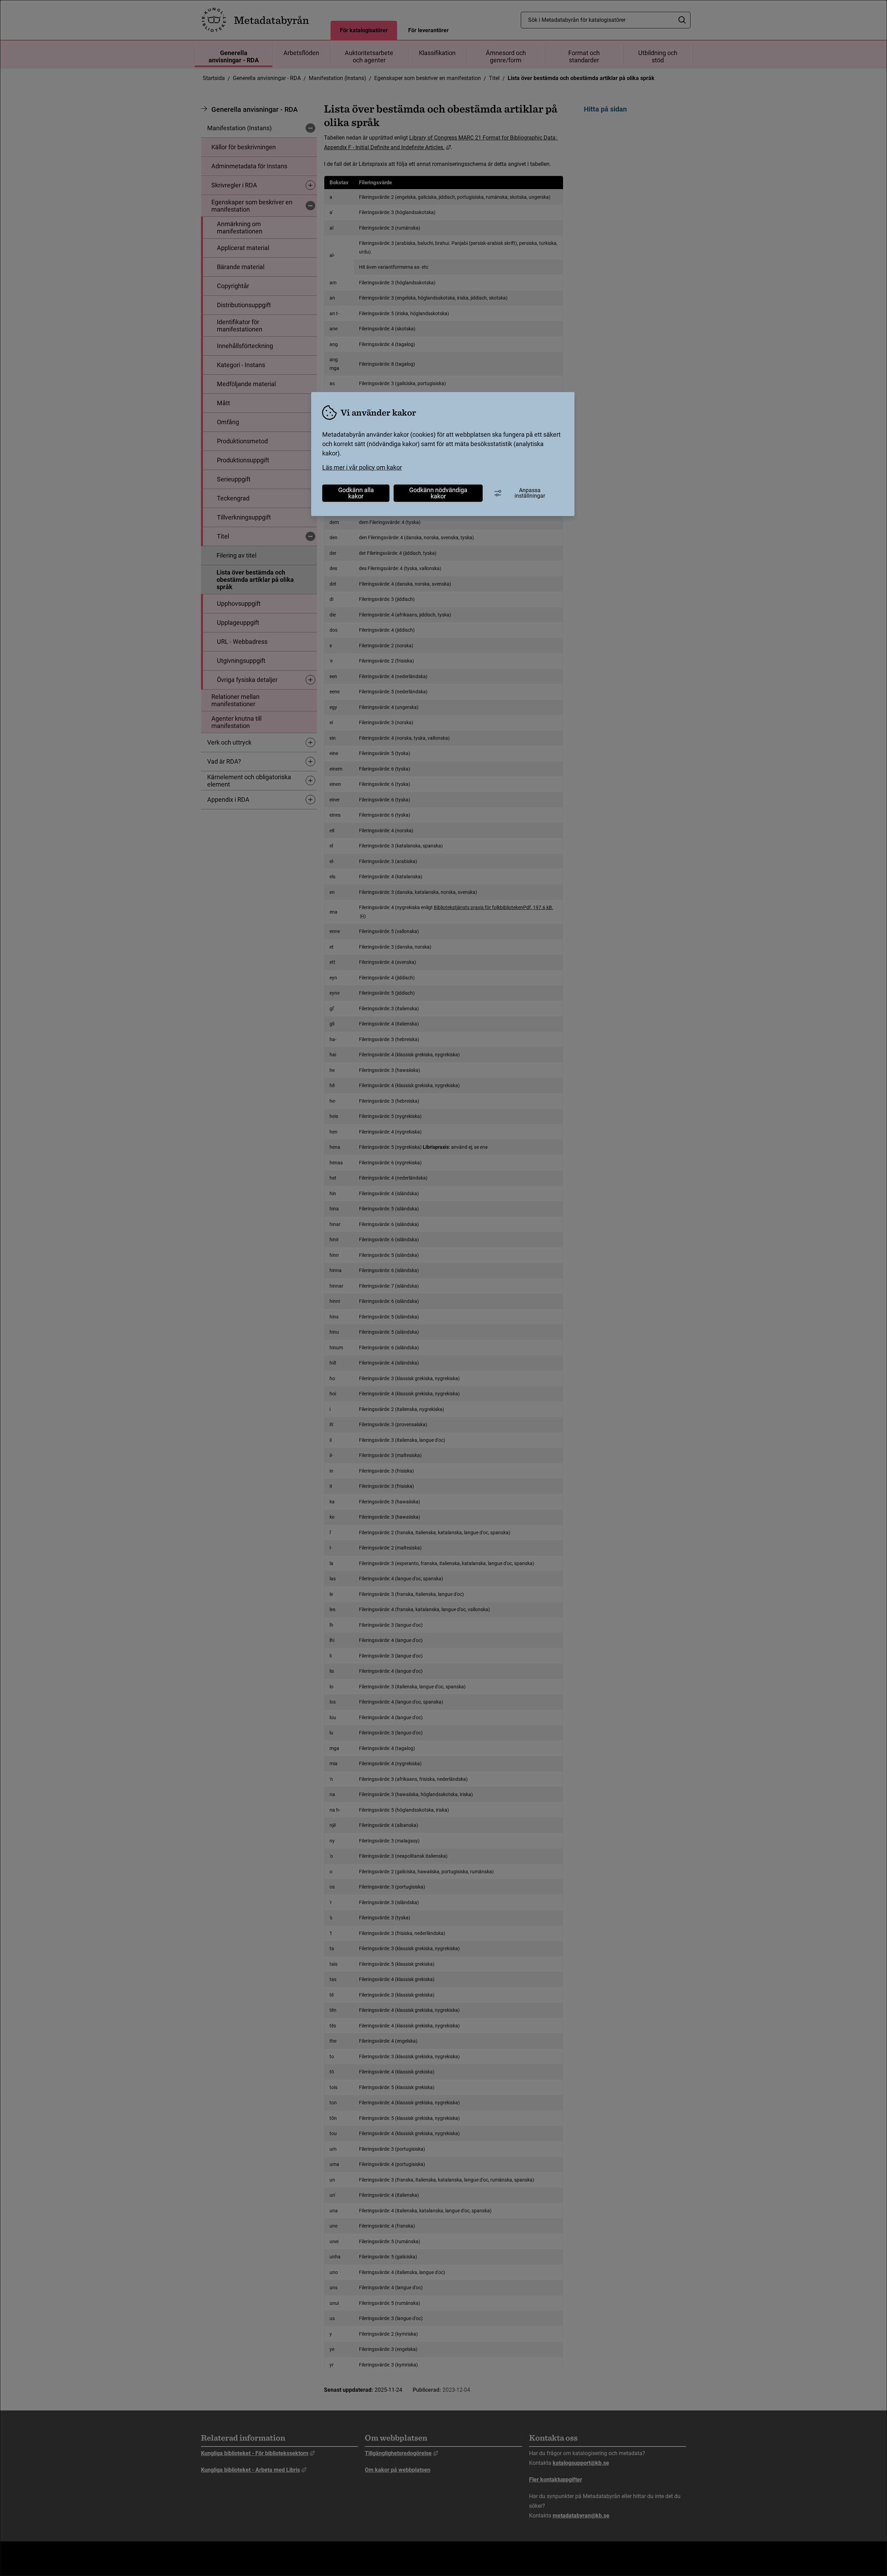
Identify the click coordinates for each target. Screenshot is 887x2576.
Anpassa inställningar (530, 493)
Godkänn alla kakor (356, 493)
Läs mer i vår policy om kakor (362, 467)
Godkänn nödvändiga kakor (438, 493)
